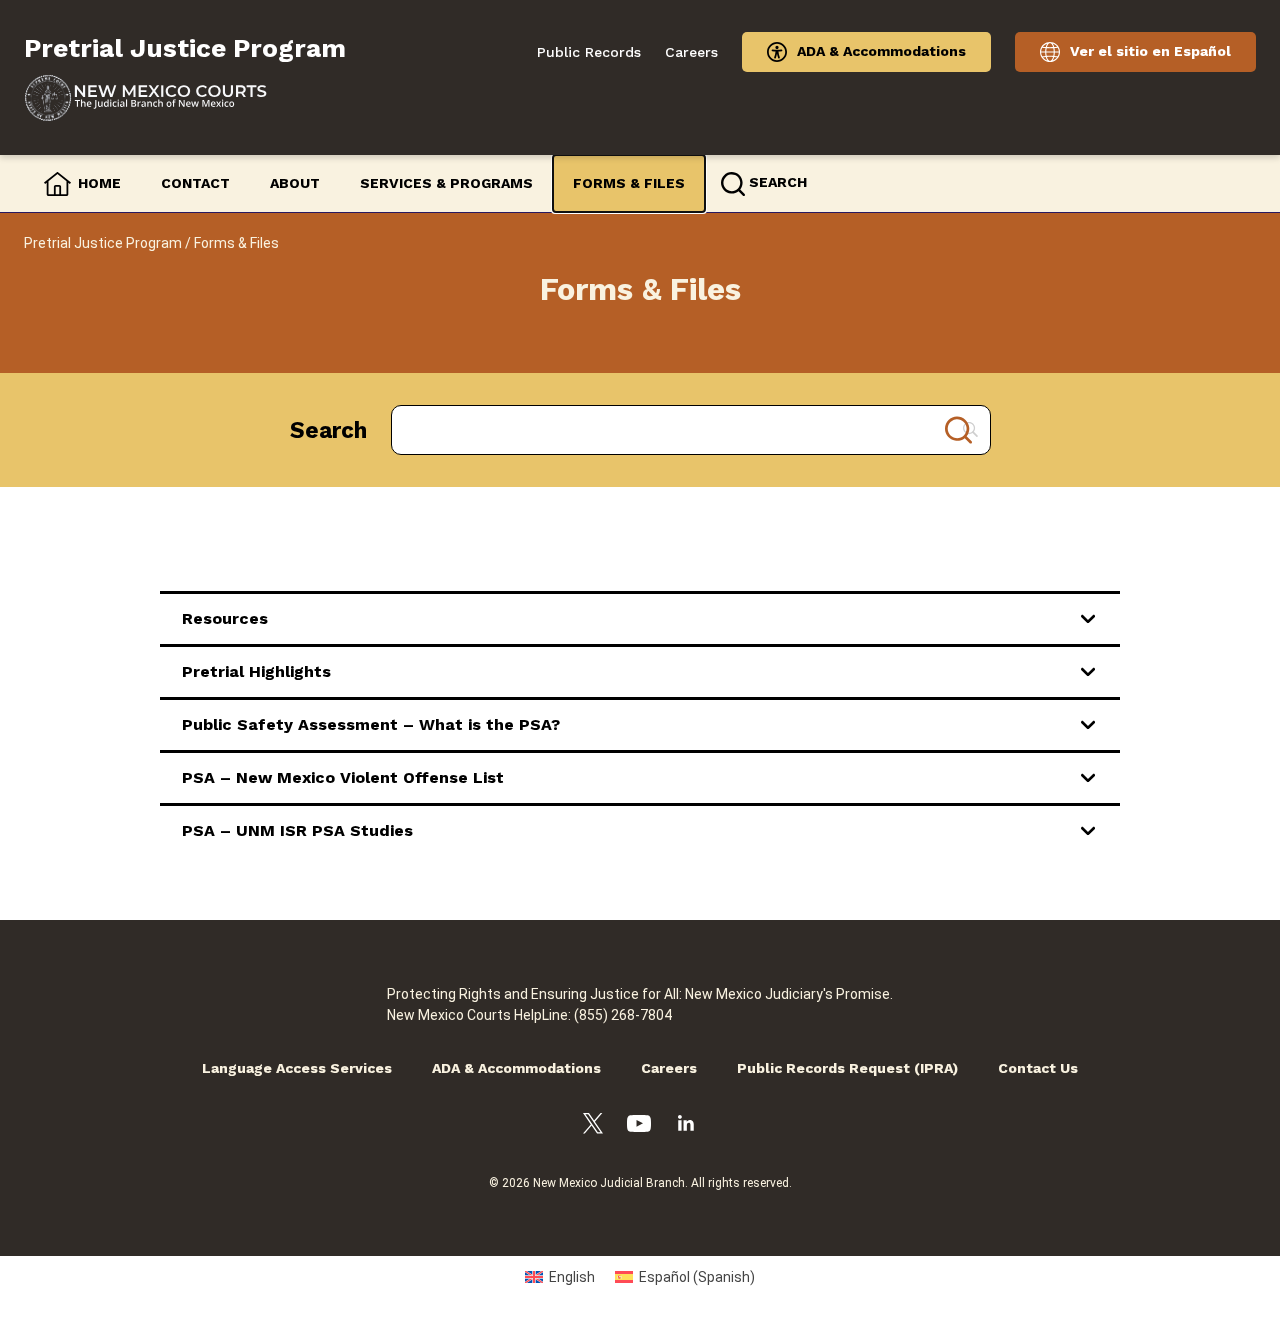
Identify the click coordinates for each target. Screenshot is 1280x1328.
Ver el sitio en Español (1150, 51)
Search (328, 430)
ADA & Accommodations (881, 51)
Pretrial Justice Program (103, 243)
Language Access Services (297, 1068)
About (295, 183)
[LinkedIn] (686, 1126)
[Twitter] (593, 1126)
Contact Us (1038, 1068)
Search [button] (778, 182)
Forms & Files (629, 183)
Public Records (589, 52)
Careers (691, 52)
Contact (195, 183)
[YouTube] (639, 1126)
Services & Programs (446, 183)
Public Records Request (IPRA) (847, 1068)
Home (99, 183)
